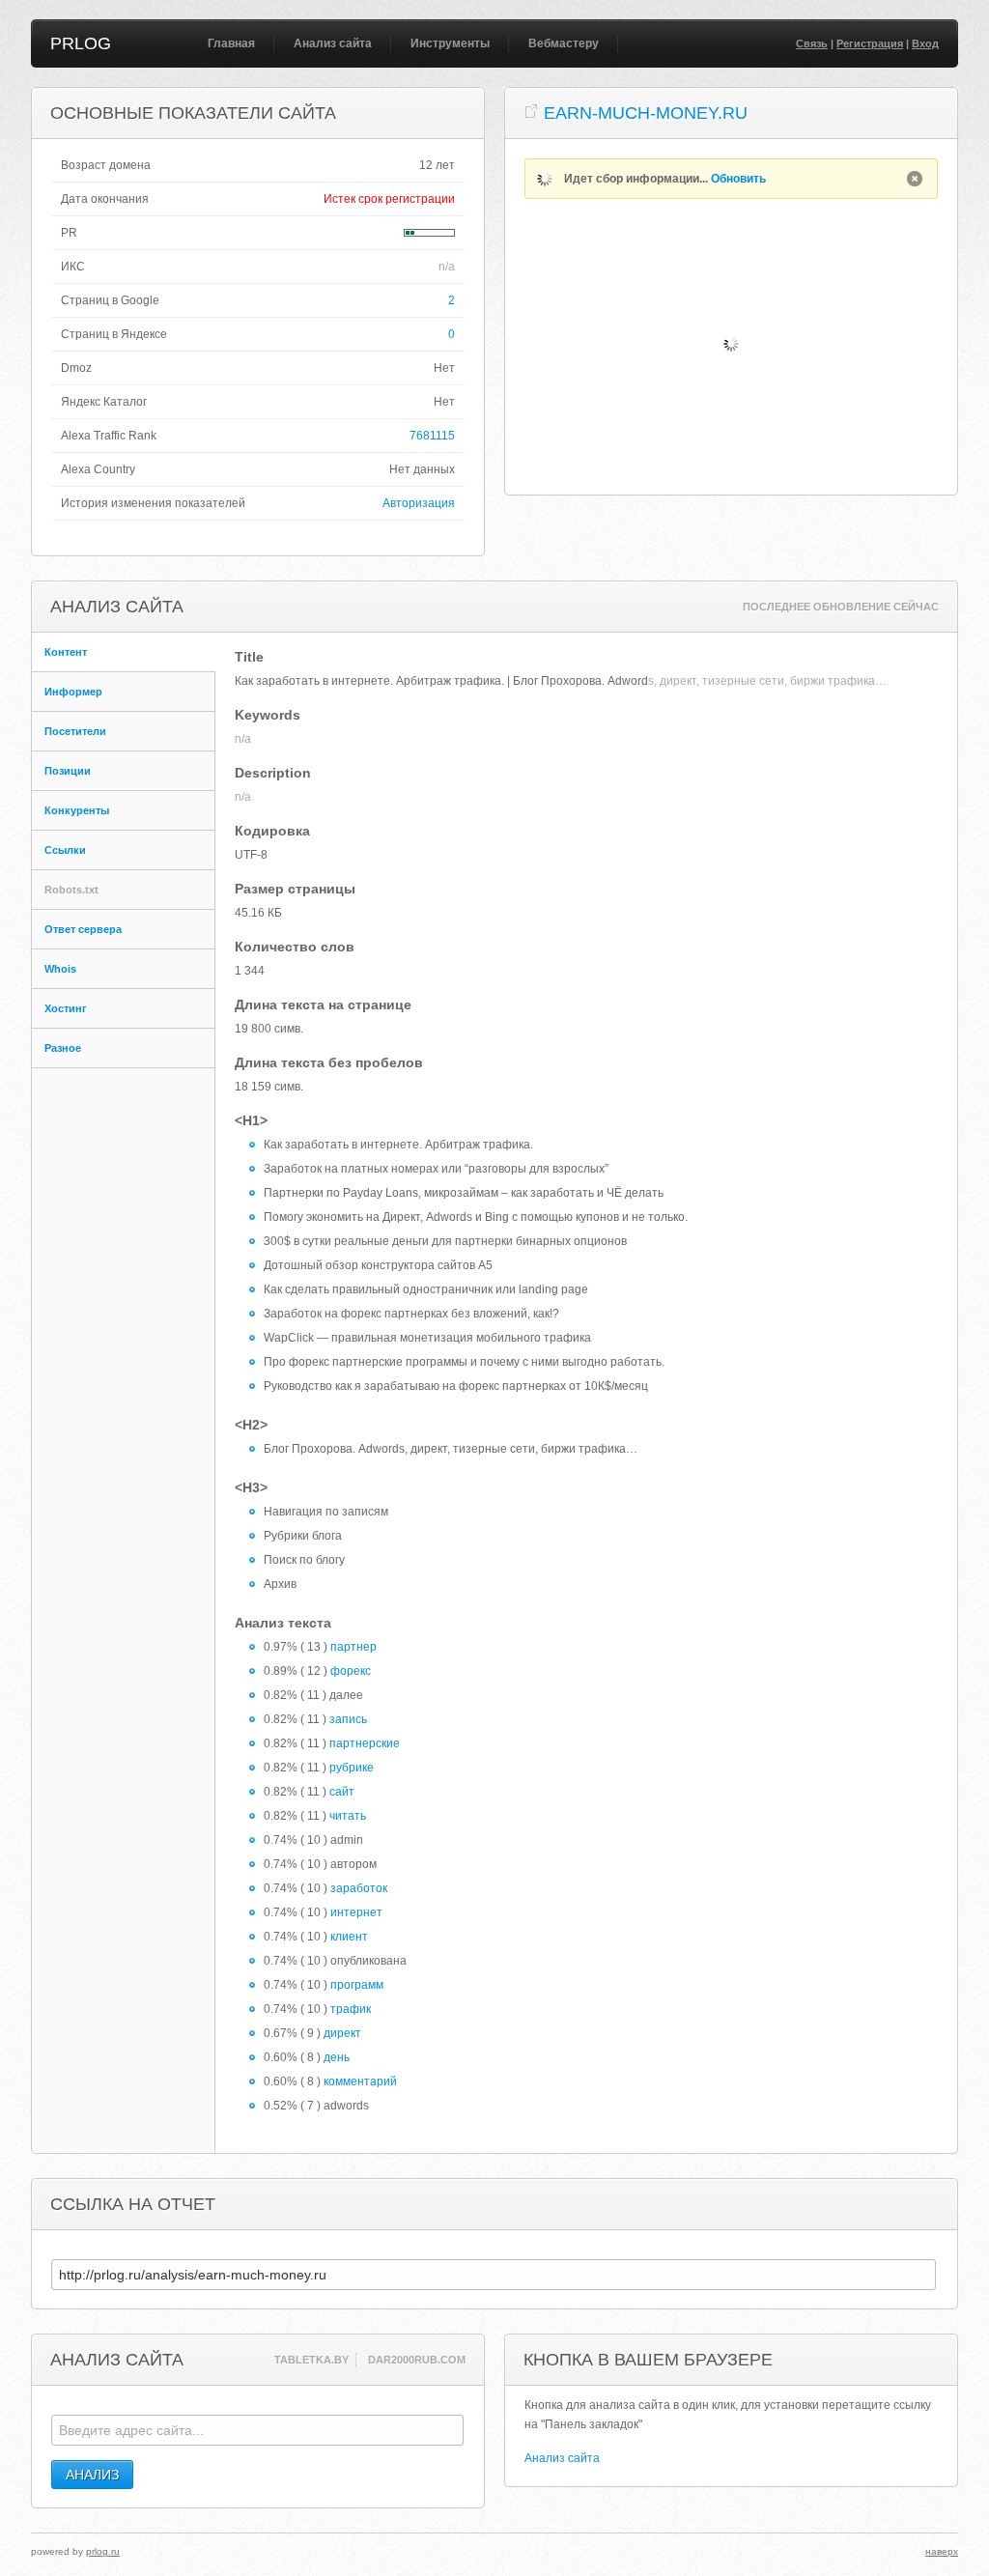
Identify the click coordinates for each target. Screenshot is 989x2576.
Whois (60, 969)
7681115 (432, 436)
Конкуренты (77, 810)
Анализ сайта (333, 43)
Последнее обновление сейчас (841, 607)
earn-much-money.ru (646, 113)
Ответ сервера (83, 929)
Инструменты (450, 43)
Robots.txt (71, 890)
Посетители (75, 731)
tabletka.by (311, 2360)
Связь (812, 43)
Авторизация (419, 503)
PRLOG (81, 43)
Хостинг (66, 1008)
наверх (942, 2551)
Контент (66, 652)
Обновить (738, 179)
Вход (925, 43)
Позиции (68, 771)
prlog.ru (103, 2551)
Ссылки (65, 850)
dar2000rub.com (417, 2360)
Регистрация (870, 43)
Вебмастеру (564, 43)
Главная (231, 43)
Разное (63, 1048)
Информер (73, 692)
